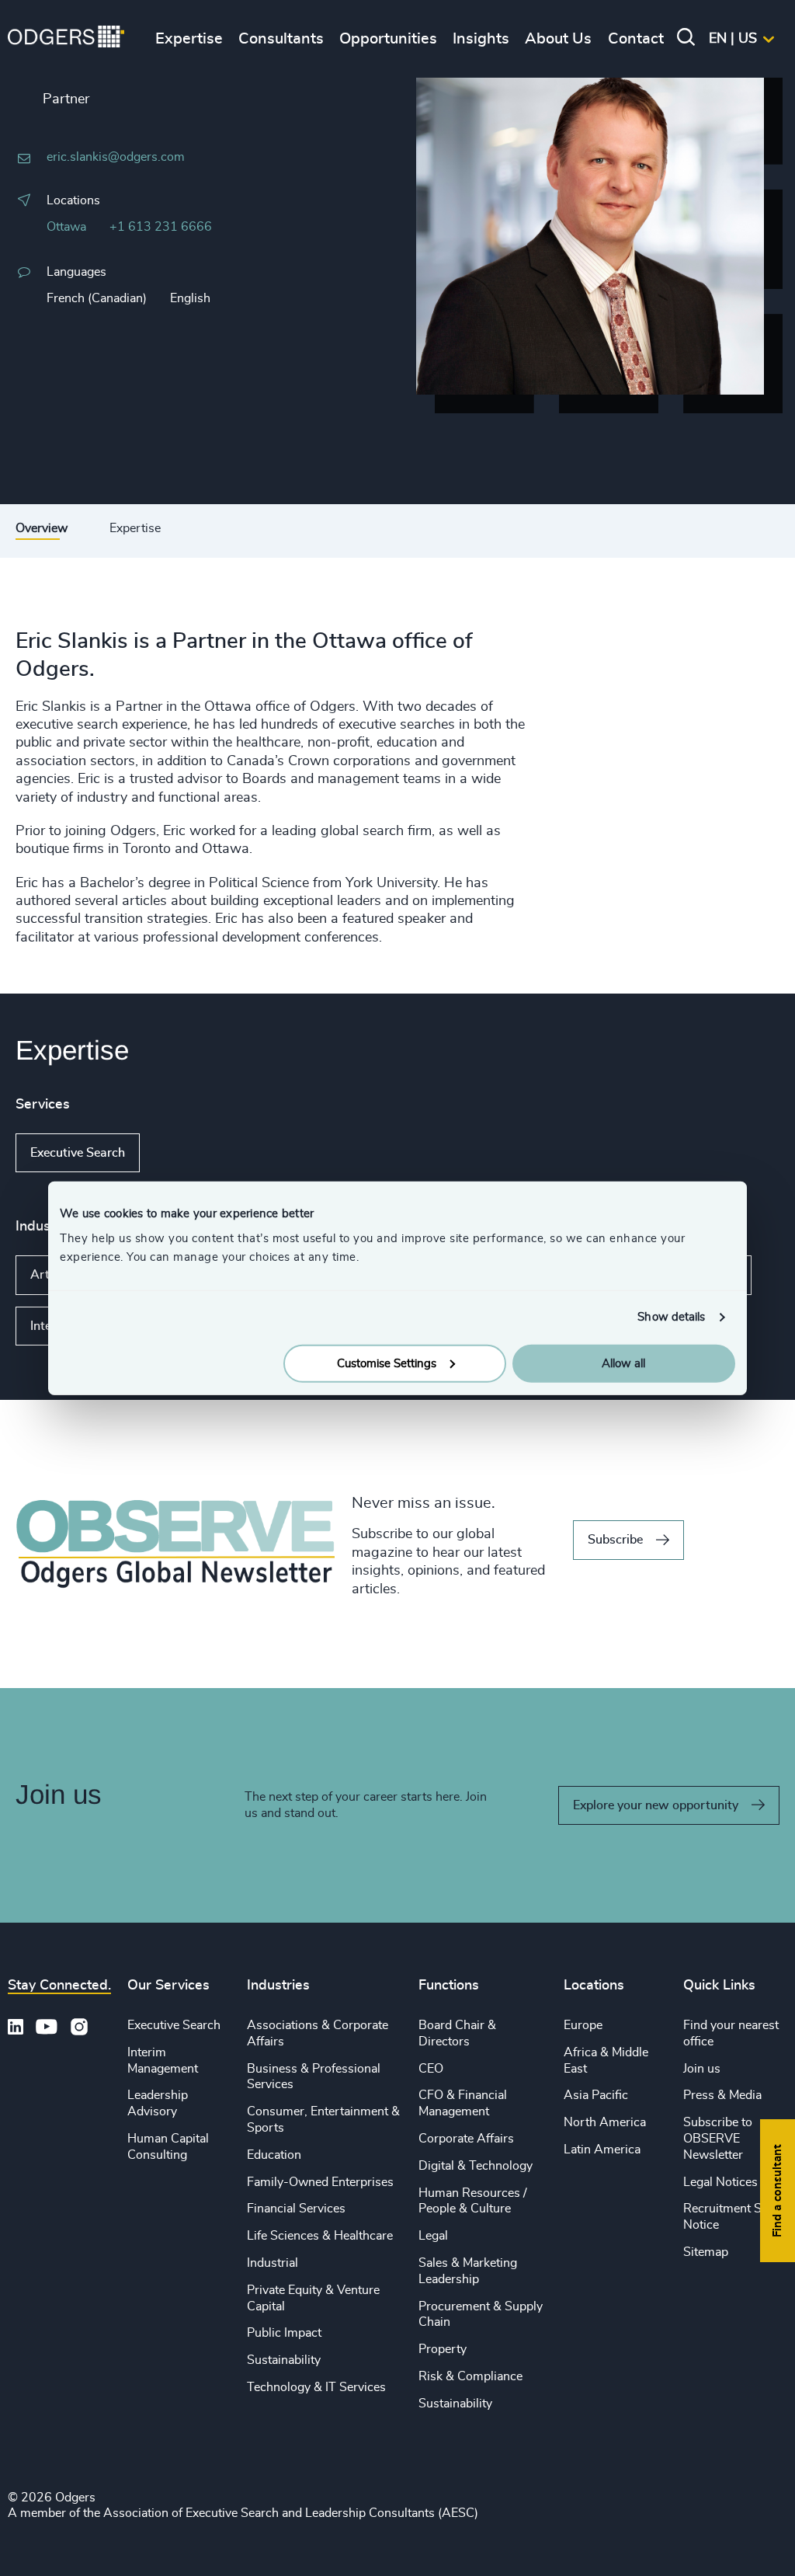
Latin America (602, 2150)
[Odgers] (66, 39)
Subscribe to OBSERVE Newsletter (718, 2139)
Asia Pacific (596, 2095)
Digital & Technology (476, 2166)
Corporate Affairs (466, 2139)
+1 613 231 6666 (161, 227)
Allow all (623, 1363)
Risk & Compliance (470, 2376)
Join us (702, 2069)
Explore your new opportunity (656, 1805)
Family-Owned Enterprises (320, 2182)
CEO (431, 2069)
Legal (433, 2236)
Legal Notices (720, 2182)
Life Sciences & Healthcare (320, 2236)
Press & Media (722, 2095)
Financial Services (296, 2209)
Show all (184, 1153)
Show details (671, 1317)
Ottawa (66, 227)
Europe (583, 2025)
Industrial (273, 2263)
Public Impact (284, 2333)
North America (605, 2122)
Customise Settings (387, 1363)
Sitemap (706, 2252)
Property (443, 2349)
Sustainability (284, 2360)
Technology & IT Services (316, 2387)
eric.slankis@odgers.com (116, 157)
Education (274, 2155)
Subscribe (615, 1540)
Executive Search (78, 1153)
